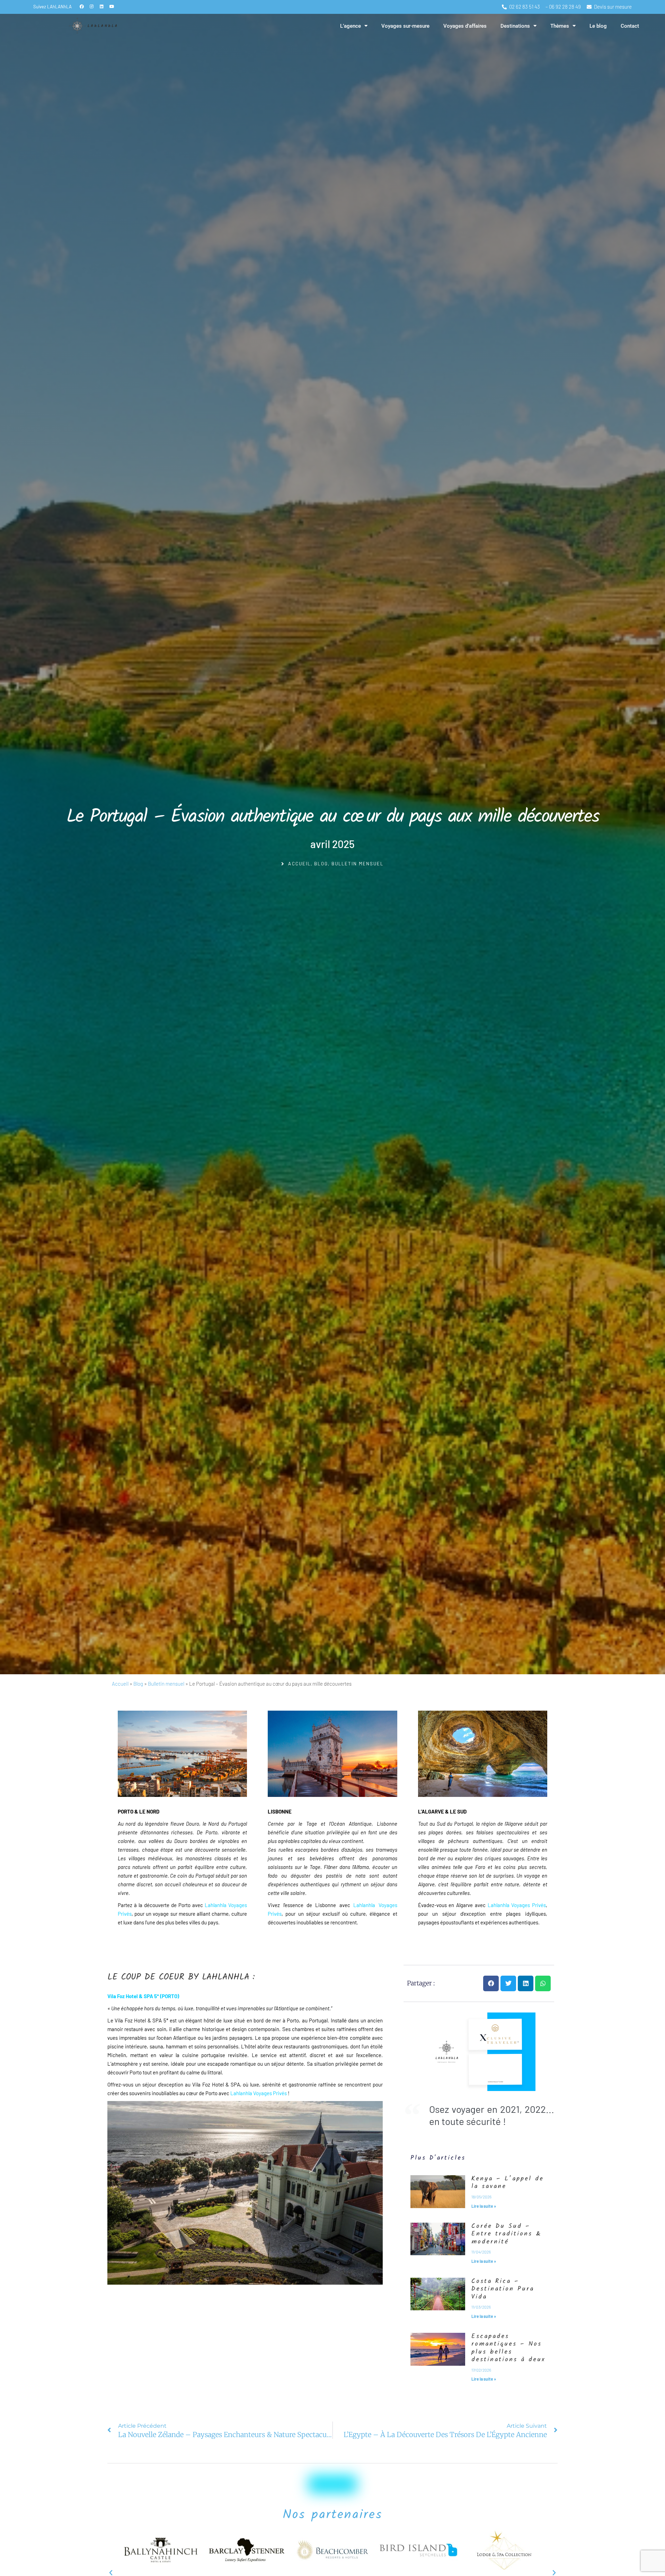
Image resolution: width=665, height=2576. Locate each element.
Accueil (120, 1684)
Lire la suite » (484, 2206)
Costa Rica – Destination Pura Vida (503, 2289)
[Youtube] (112, 6)
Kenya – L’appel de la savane (508, 2183)
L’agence (351, 26)
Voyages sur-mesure (405, 26)
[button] (491, 1983)
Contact (630, 26)
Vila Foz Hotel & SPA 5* (133, 1996)
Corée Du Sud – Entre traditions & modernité (506, 2234)
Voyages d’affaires (465, 26)
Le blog (598, 26)
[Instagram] (92, 6)
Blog (321, 864)
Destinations (515, 26)
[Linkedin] (102, 6)
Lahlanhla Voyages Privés (516, 1905)
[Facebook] (82, 6)
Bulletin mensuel (358, 864)
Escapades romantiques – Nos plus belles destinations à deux (508, 2348)
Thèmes (560, 26)
